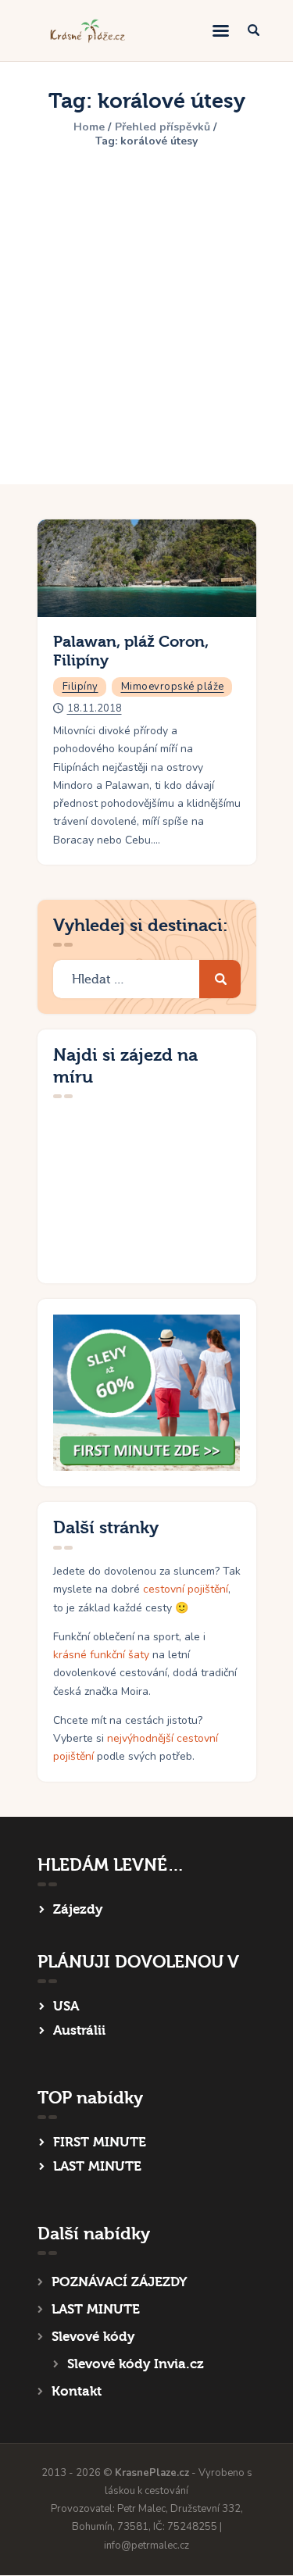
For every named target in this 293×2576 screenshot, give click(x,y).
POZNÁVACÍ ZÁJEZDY (119, 2282)
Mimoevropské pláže (173, 687)
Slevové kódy (93, 2337)
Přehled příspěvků (163, 127)
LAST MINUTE (97, 2166)
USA (66, 2006)
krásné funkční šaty (101, 1655)
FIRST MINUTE (100, 2142)
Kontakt (77, 2391)
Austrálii (79, 2030)
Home (89, 127)
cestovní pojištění (186, 1589)
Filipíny (80, 687)
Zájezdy (78, 1909)
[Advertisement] (146, 308)
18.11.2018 (95, 708)
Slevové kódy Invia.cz (136, 2364)
